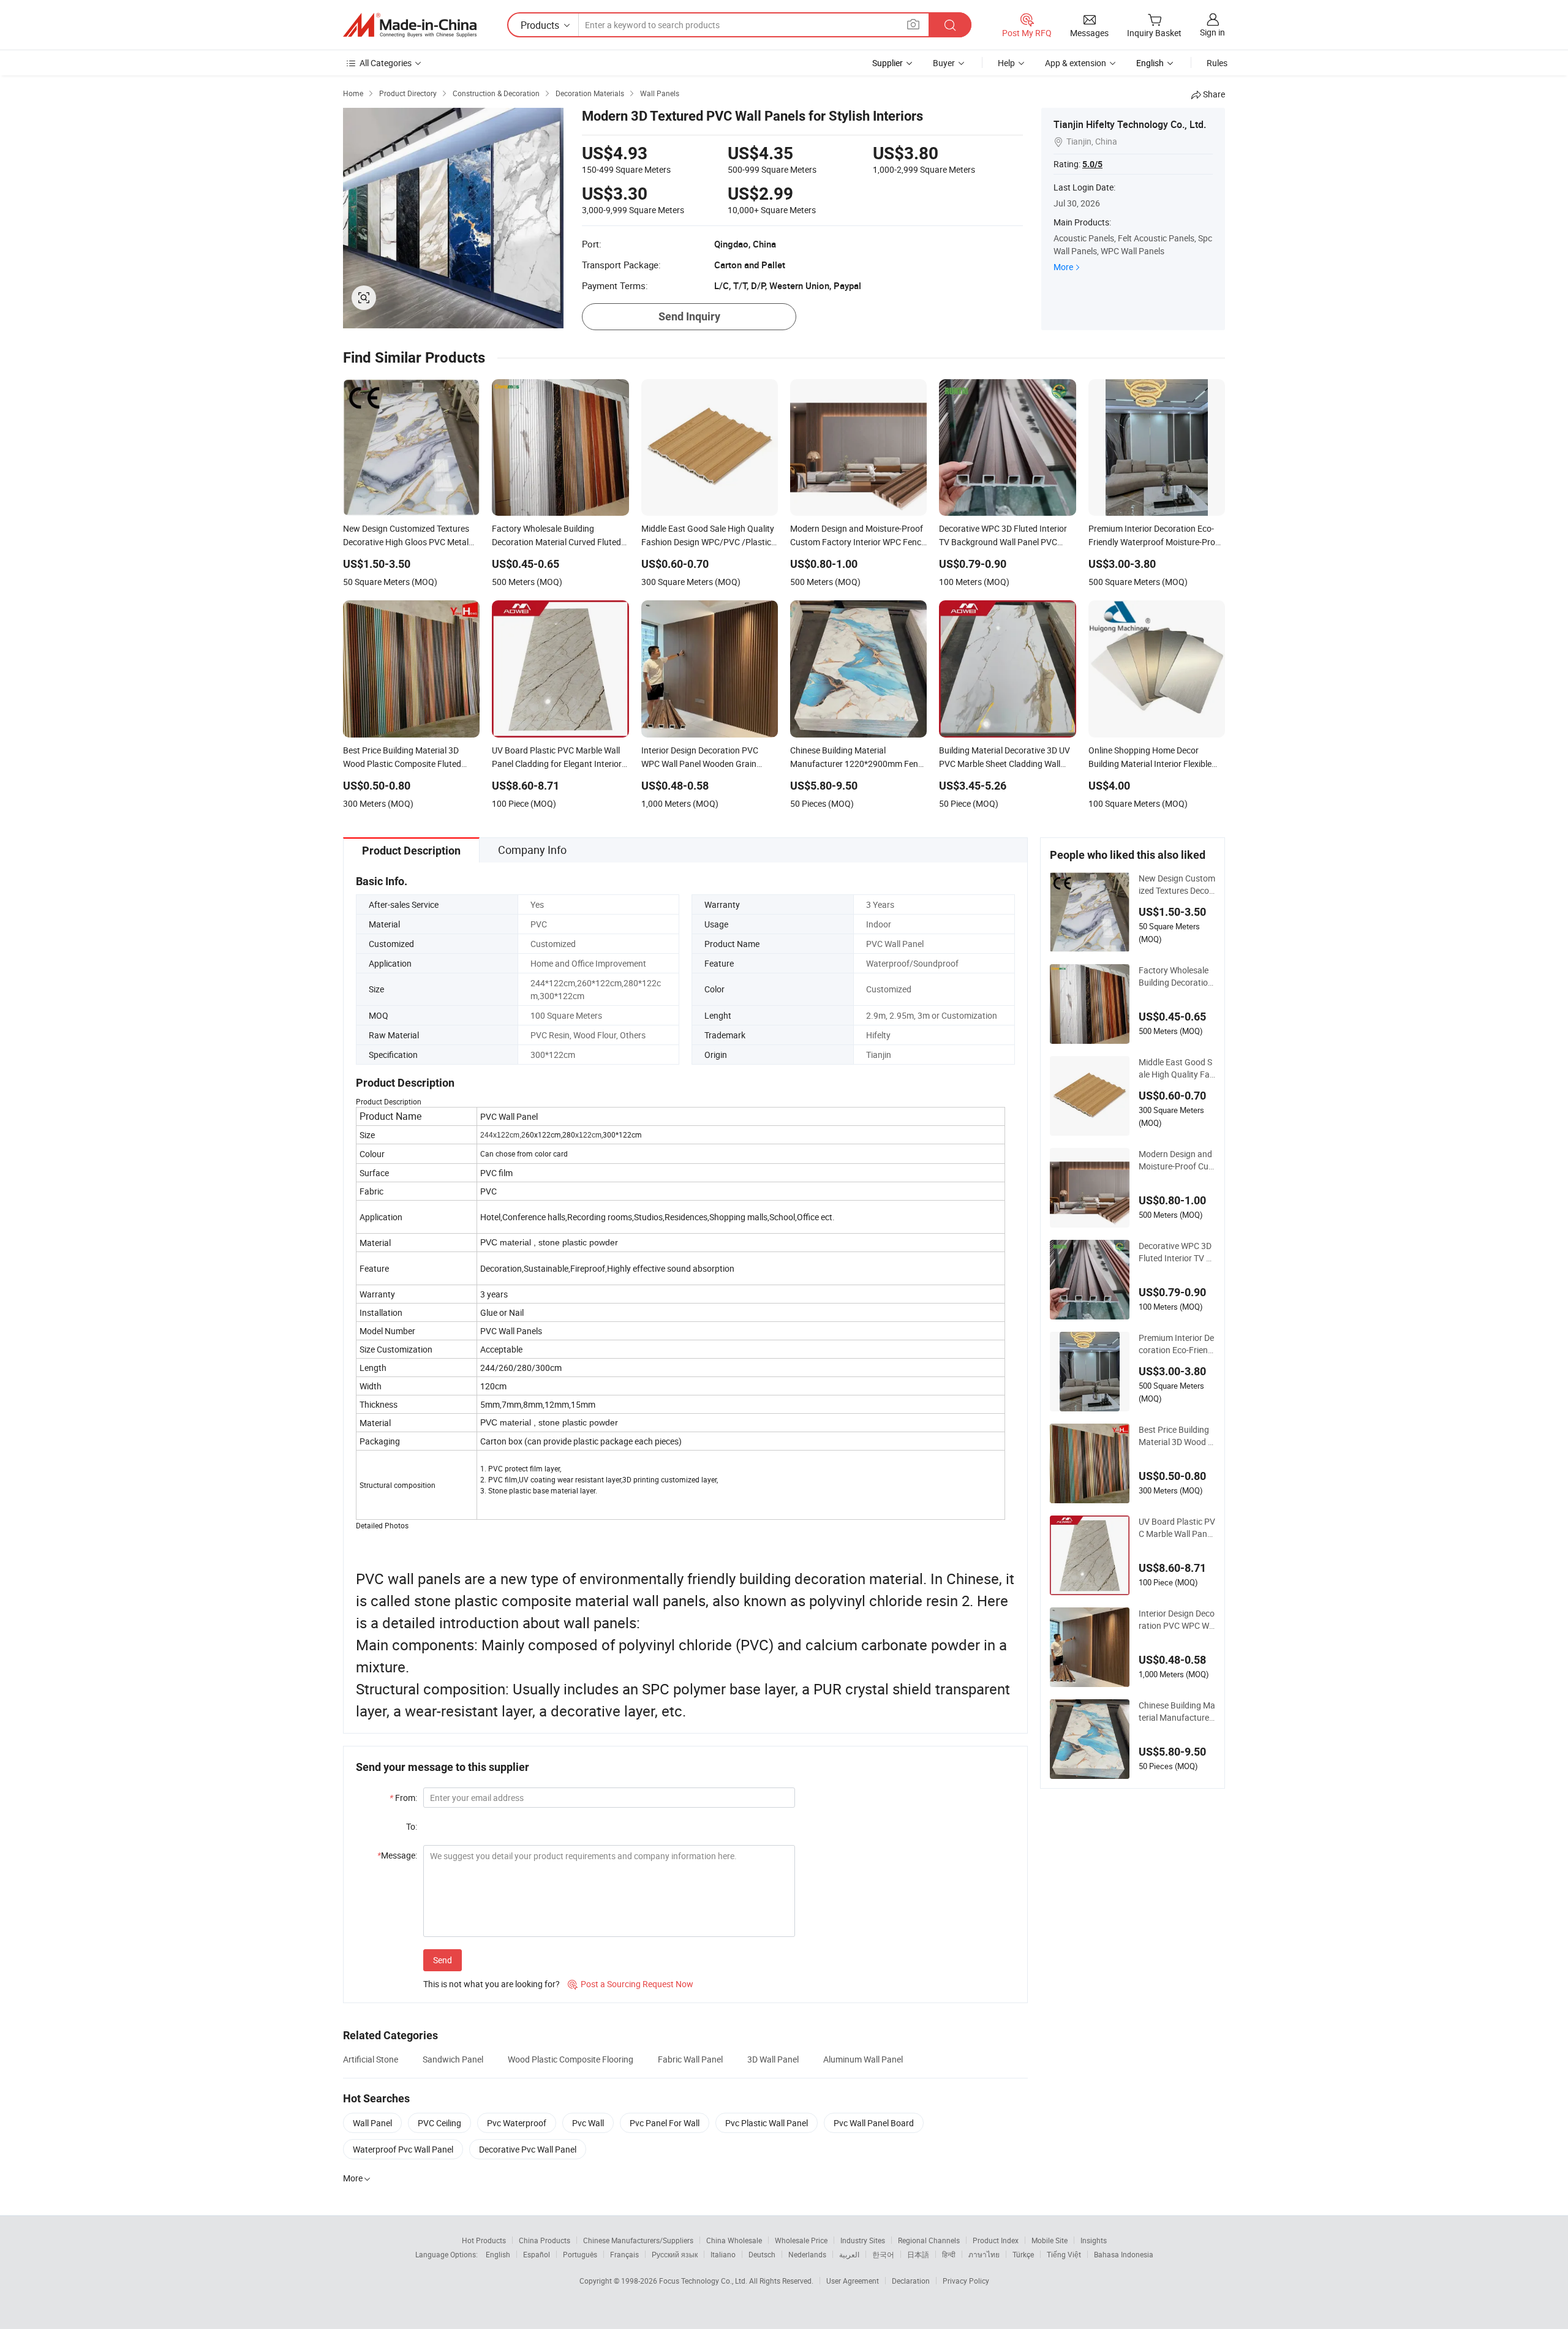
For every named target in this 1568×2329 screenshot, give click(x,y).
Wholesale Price (801, 2240)
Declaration (911, 2281)
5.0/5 (1092, 164)
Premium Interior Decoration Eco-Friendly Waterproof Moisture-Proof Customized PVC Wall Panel (1177, 1344)
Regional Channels (929, 2240)
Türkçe (1023, 2254)
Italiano (723, 2254)
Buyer (944, 63)
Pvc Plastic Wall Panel (767, 2123)
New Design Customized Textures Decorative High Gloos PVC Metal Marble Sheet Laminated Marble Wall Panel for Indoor (1177, 885)
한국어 (883, 2254)
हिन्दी (949, 2254)
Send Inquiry (689, 316)
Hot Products (484, 2240)
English (498, 2254)
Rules (1217, 63)
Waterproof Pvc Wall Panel (403, 2149)
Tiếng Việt (1064, 2254)
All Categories (386, 63)
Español (537, 2254)
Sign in (1212, 32)
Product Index (996, 2240)
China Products (545, 2240)
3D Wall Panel (773, 2059)
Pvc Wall (588, 2123)
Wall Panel (372, 2123)
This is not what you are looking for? (492, 1984)
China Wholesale (734, 2240)
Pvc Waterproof (517, 2123)
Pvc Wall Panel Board (874, 2123)
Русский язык (675, 2254)
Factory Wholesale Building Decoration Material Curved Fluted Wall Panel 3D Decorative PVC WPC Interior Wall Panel (1177, 976)
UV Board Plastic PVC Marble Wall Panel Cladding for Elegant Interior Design (1177, 1528)
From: (403, 1798)
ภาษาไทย (984, 2254)
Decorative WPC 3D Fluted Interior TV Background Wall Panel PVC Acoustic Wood (1177, 1252)
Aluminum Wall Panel (863, 2059)
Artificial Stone (371, 2059)
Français (624, 2254)
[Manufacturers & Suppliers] (410, 25)
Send (443, 1960)
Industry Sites (863, 2240)
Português (580, 2254)
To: (412, 1826)
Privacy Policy (966, 2281)
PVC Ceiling (439, 2123)
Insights (1094, 2240)
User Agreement (853, 2281)
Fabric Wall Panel (690, 2059)
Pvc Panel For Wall (665, 2123)
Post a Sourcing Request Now (631, 1984)
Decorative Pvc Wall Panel (528, 2149)
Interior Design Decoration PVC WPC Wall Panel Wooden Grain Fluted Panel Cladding (1177, 1620)
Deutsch (762, 2254)
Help (1006, 63)
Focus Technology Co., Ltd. (704, 2281)
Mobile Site (1050, 2240)
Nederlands (807, 2254)
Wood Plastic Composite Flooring (571, 2059)
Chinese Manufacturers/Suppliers (638, 2240)
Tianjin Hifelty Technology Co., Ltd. (1130, 124)
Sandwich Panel (453, 2059)
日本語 (918, 2254)
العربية (849, 2254)
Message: (397, 1855)
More (1063, 267)
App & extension (1076, 63)
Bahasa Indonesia (1124, 2254)
